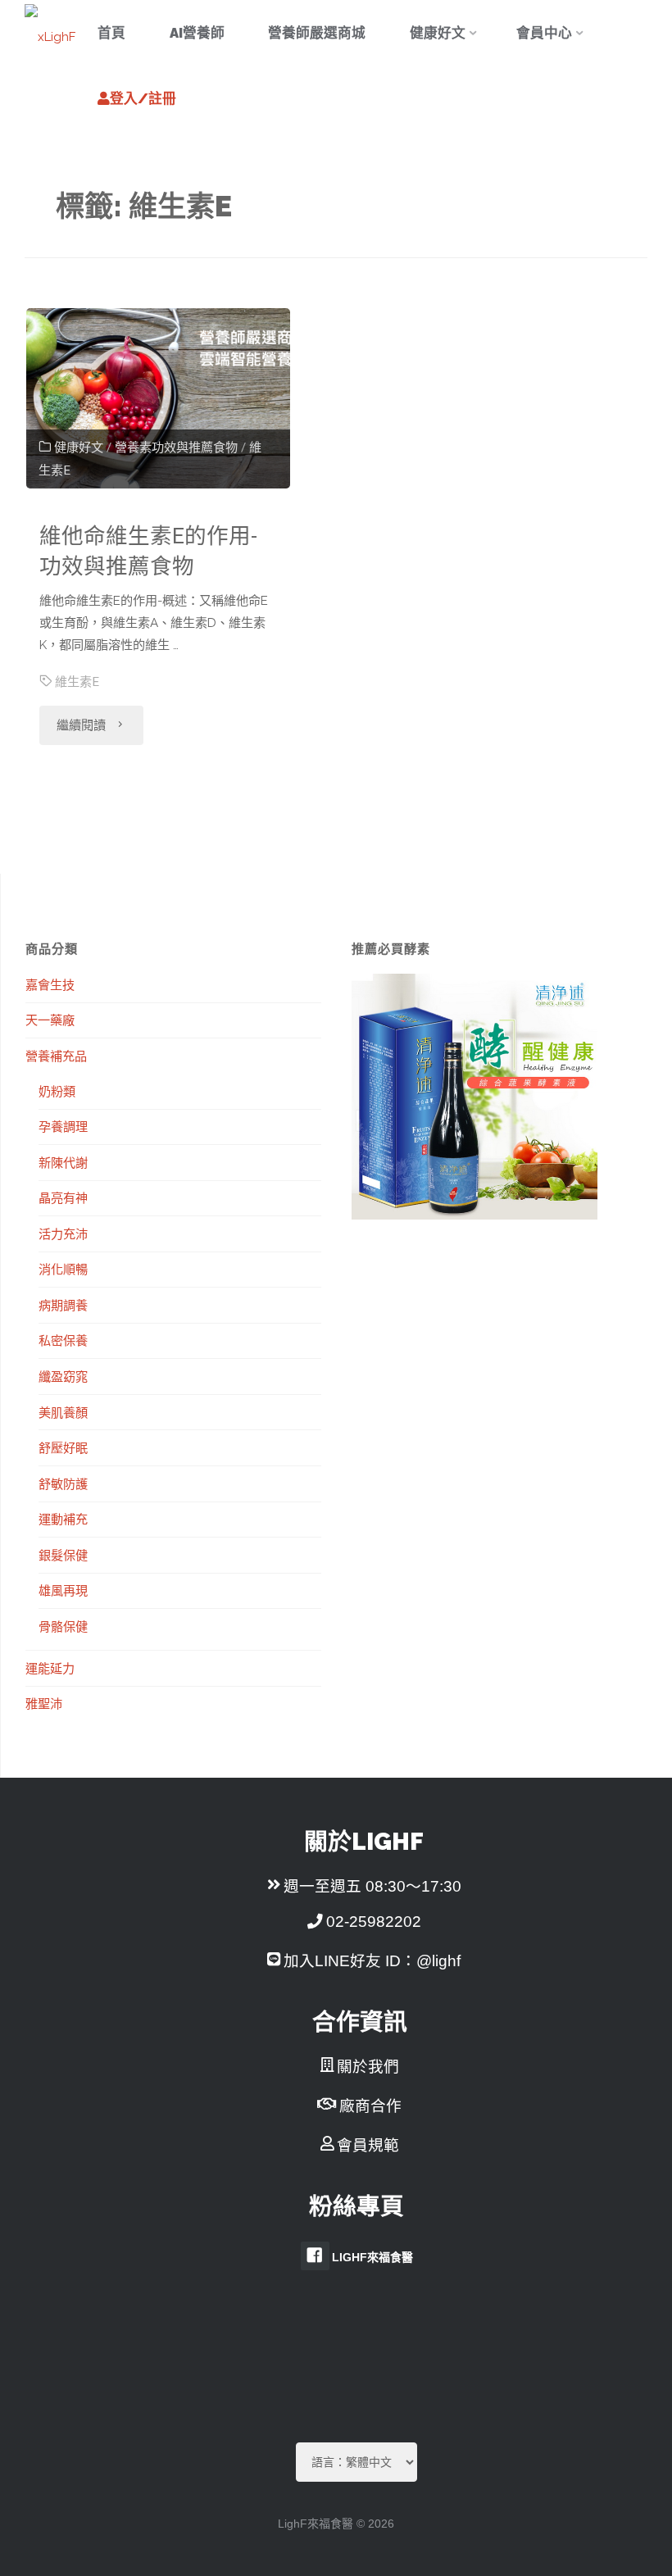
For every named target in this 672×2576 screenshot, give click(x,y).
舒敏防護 (63, 1483)
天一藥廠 (50, 1020)
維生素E (77, 682)
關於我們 (368, 2067)
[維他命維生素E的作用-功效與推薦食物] (158, 398)
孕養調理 (63, 1126)
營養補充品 (56, 1056)
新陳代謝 (63, 1162)
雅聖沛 (44, 1703)
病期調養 (63, 1305)
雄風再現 (63, 1590)
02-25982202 (374, 1922)
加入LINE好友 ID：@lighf (372, 1961)
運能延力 (50, 1668)
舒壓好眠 (63, 1447)
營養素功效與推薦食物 (176, 448)
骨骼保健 (63, 1626)
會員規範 (368, 2145)
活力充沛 (63, 1233)
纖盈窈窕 (63, 1376)
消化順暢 (63, 1269)
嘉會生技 (50, 984)
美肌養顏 (63, 1412)
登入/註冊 (143, 98)
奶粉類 (57, 1091)
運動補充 (63, 1519)
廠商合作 (370, 2106)
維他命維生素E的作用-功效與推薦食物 (148, 551)
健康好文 (79, 448)
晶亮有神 (63, 1197)
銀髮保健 (63, 1555)
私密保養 (63, 1340)
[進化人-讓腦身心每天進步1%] (50, 33)
